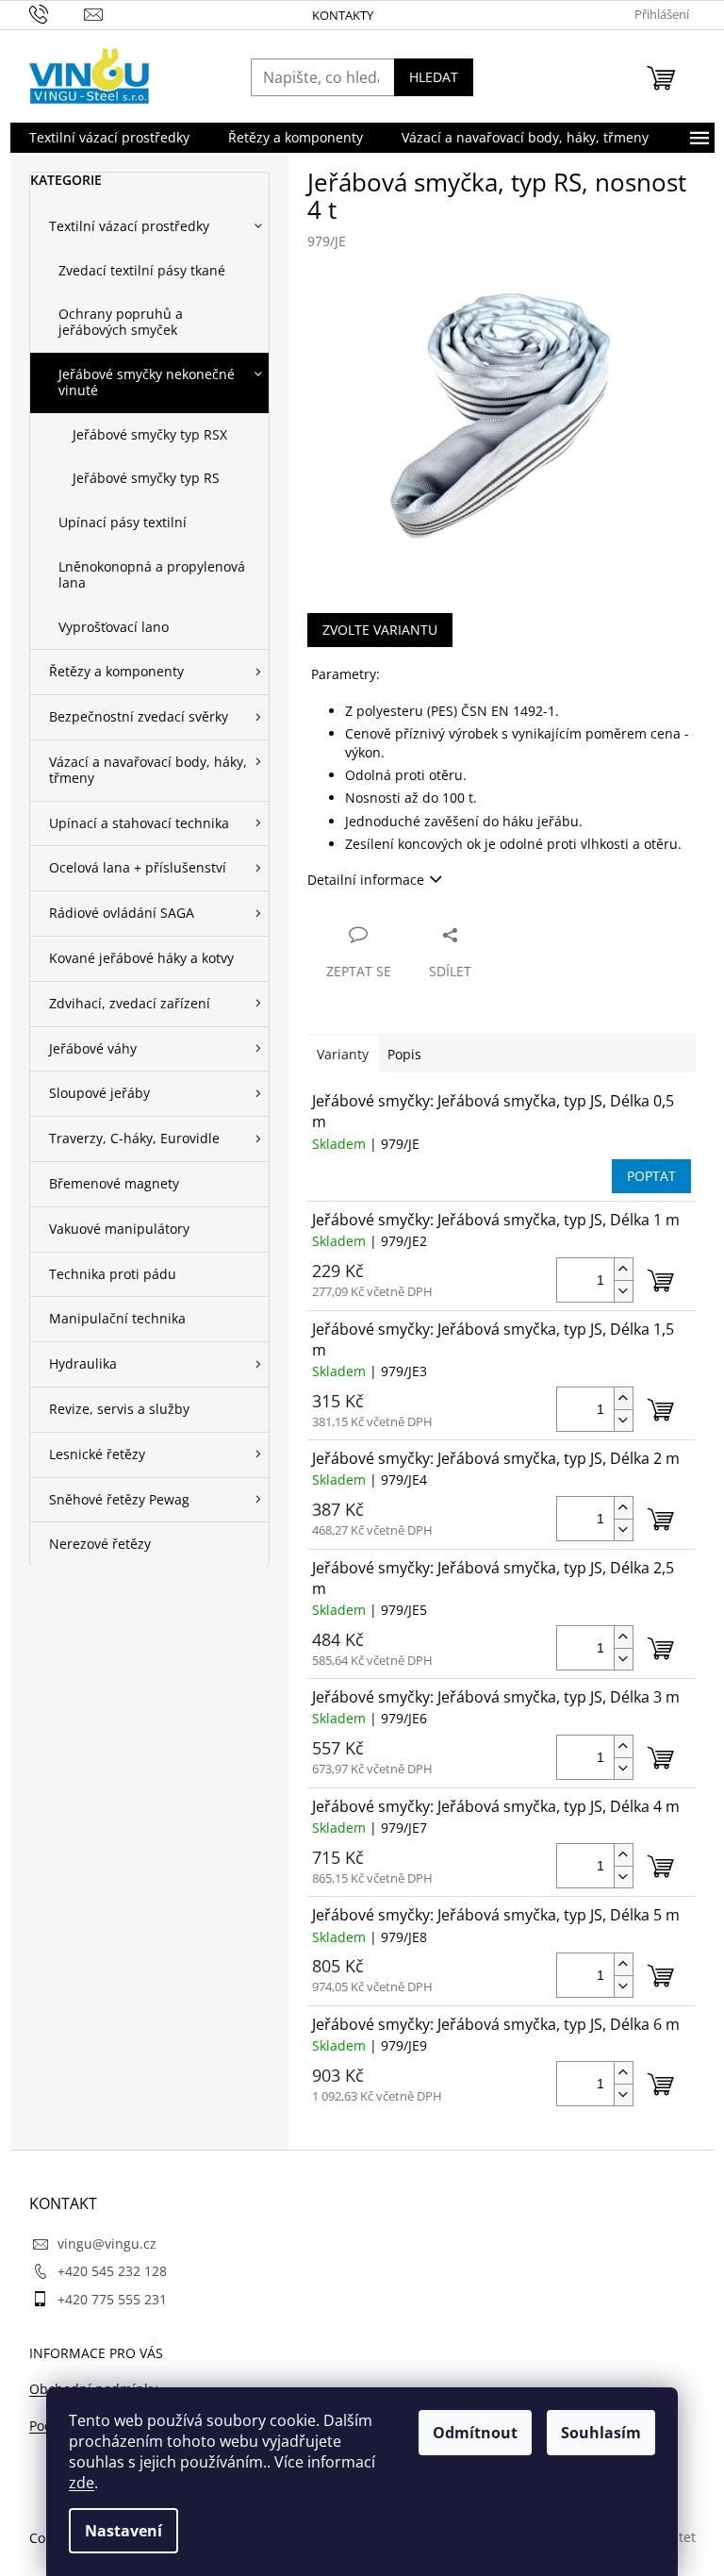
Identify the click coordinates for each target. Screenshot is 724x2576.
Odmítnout (475, 2433)
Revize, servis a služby (119, 1409)
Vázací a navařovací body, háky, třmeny (148, 770)
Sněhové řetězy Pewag (119, 1499)
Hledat (434, 77)
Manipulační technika (117, 1318)
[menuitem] (109, 138)
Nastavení (123, 2531)
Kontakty (343, 15)
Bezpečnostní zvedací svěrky (139, 716)
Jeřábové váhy (93, 1048)
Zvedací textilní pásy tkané (142, 270)
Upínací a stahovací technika (139, 823)
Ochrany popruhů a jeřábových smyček (121, 322)
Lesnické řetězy (97, 1454)
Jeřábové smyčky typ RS (146, 478)
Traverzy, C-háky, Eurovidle (134, 1138)
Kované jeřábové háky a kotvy (141, 958)
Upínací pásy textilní (123, 522)
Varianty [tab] (343, 1054)
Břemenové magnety (114, 1183)
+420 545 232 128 (112, 2271)
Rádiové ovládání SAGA (122, 913)
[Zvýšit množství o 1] (623, 1269)
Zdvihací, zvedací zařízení (130, 1003)
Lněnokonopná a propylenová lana (152, 574)
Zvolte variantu (380, 630)
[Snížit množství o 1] (623, 1291)
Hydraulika (83, 1363)
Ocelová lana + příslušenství (138, 867)
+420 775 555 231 (112, 2299)
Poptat (651, 1176)
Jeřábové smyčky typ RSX (150, 434)
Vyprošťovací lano (114, 627)
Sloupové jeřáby (99, 1093)
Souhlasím (601, 2433)
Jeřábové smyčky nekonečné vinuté (147, 382)
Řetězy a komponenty (116, 671)
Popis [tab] (404, 1054)
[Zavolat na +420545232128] (57, 13)
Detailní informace (366, 880)
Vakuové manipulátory (119, 1229)
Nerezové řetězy (100, 1544)
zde (82, 2483)
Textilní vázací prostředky (129, 226)
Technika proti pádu (113, 1274)
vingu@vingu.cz (107, 2244)
